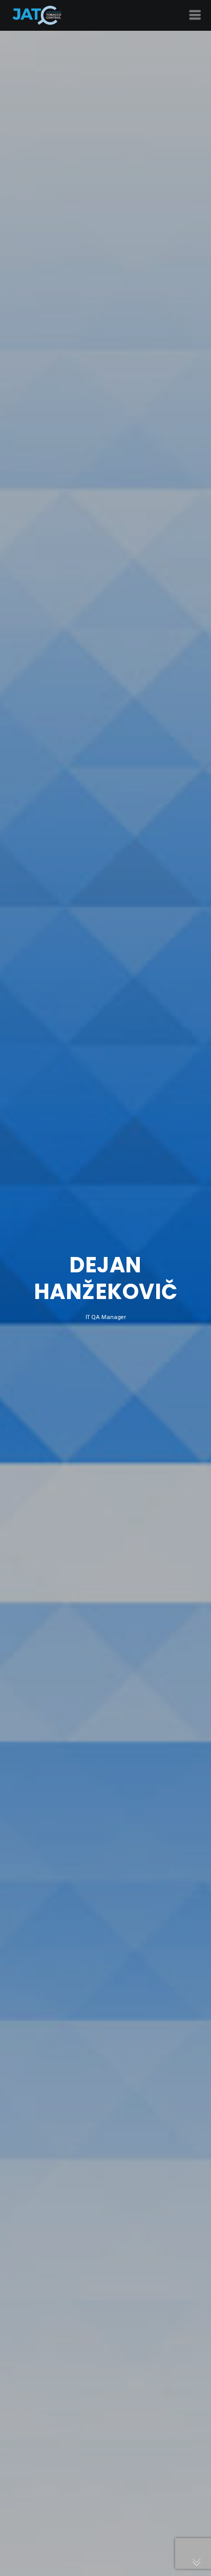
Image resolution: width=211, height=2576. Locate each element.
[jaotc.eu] (37, 15)
